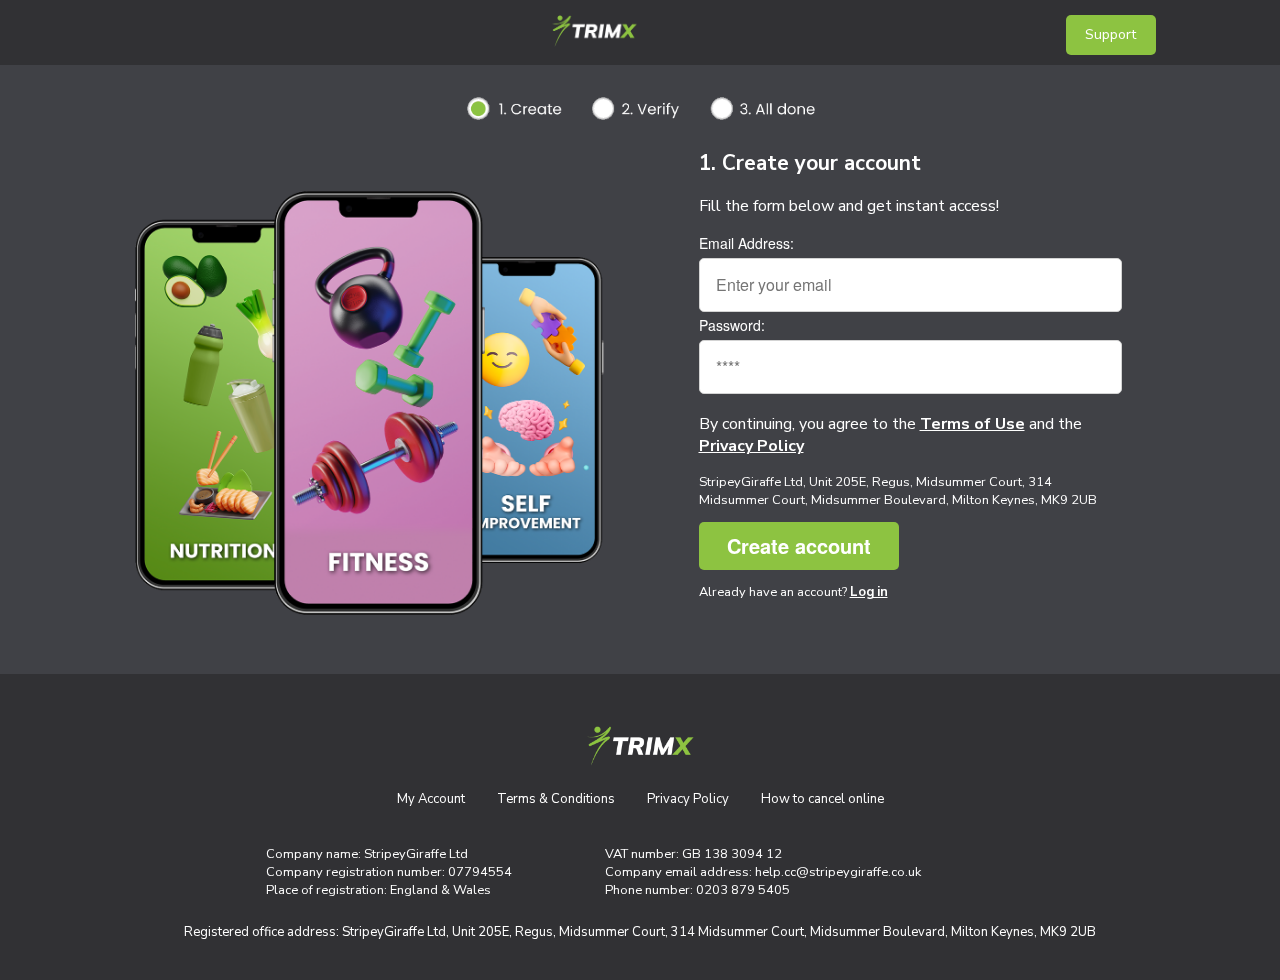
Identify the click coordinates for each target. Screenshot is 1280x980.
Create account (799, 545)
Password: (732, 325)
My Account (431, 799)
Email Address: (746, 243)
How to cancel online (822, 799)
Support (1110, 34)
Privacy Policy (688, 799)
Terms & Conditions (556, 799)
